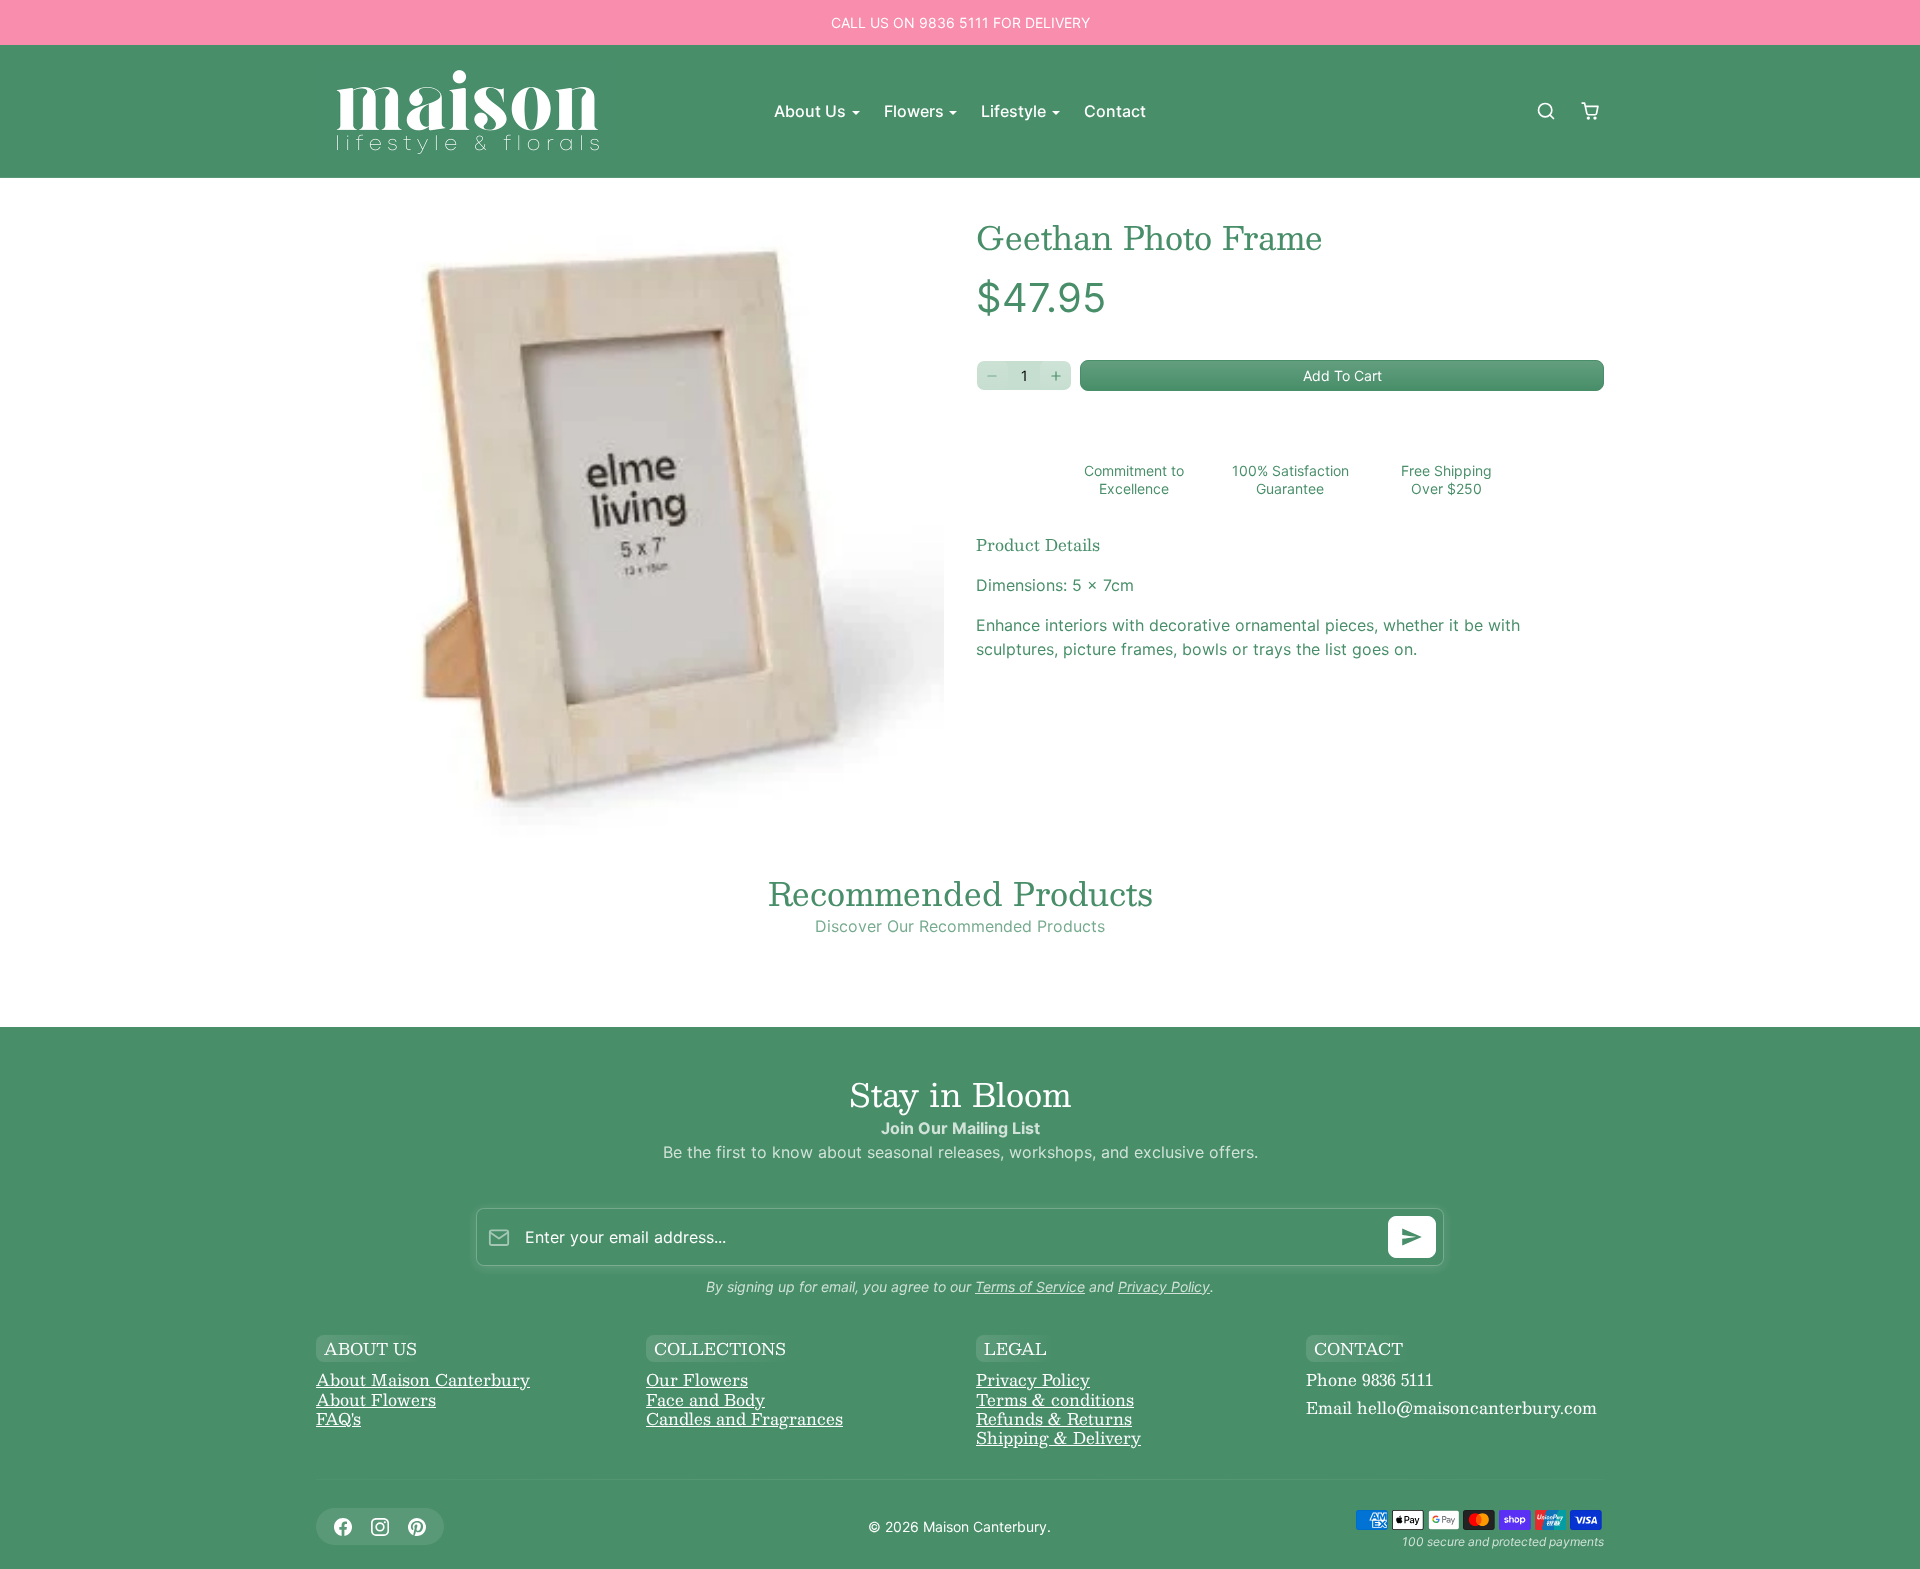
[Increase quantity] (1056, 375)
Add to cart (1342, 375)
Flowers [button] (916, 111)
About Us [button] (812, 111)
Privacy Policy (1164, 1286)
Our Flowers (697, 1379)
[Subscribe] (1412, 1237)
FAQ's (338, 1418)
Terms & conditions (1055, 1399)
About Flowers (376, 1399)
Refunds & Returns (1054, 1418)
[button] (1546, 111)
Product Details (1038, 544)
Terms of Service (1030, 1286)
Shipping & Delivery (1058, 1437)
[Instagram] (379, 1526)
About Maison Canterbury (423, 1379)
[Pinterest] (416, 1526)
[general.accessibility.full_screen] (918, 236)
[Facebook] (342, 1526)
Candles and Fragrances (744, 1418)
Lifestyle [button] (1015, 111)
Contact (1115, 111)
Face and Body (705, 1399)
